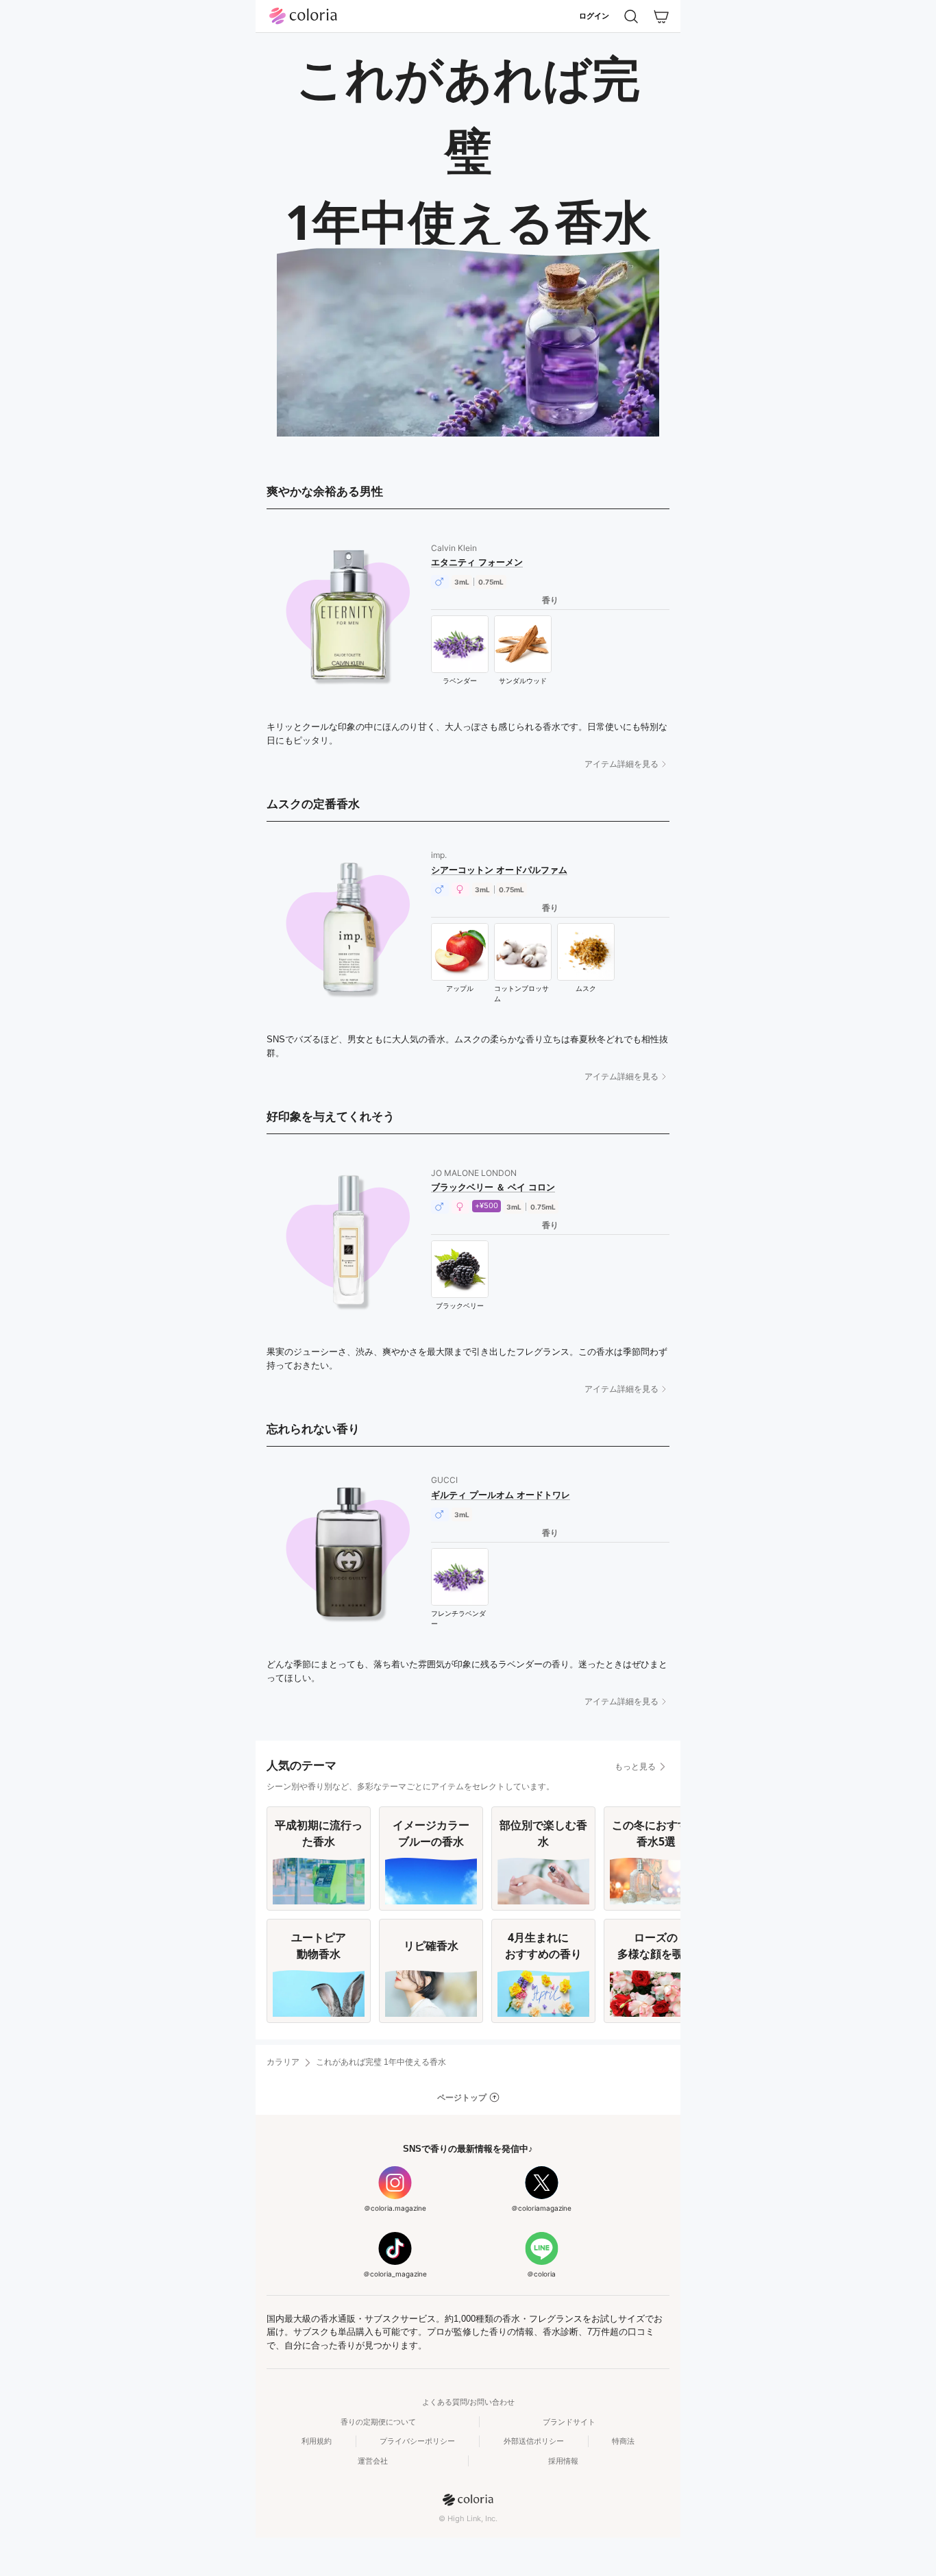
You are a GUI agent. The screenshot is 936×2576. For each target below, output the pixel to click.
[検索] (631, 16)
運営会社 (373, 2461)
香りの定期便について (378, 2422)
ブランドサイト (569, 2422)
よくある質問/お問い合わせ (468, 2402)
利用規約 (317, 2441)
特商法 (623, 2441)
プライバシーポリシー (417, 2441)
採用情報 (563, 2461)
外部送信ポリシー (534, 2441)
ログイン (594, 16)
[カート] (661, 16)
